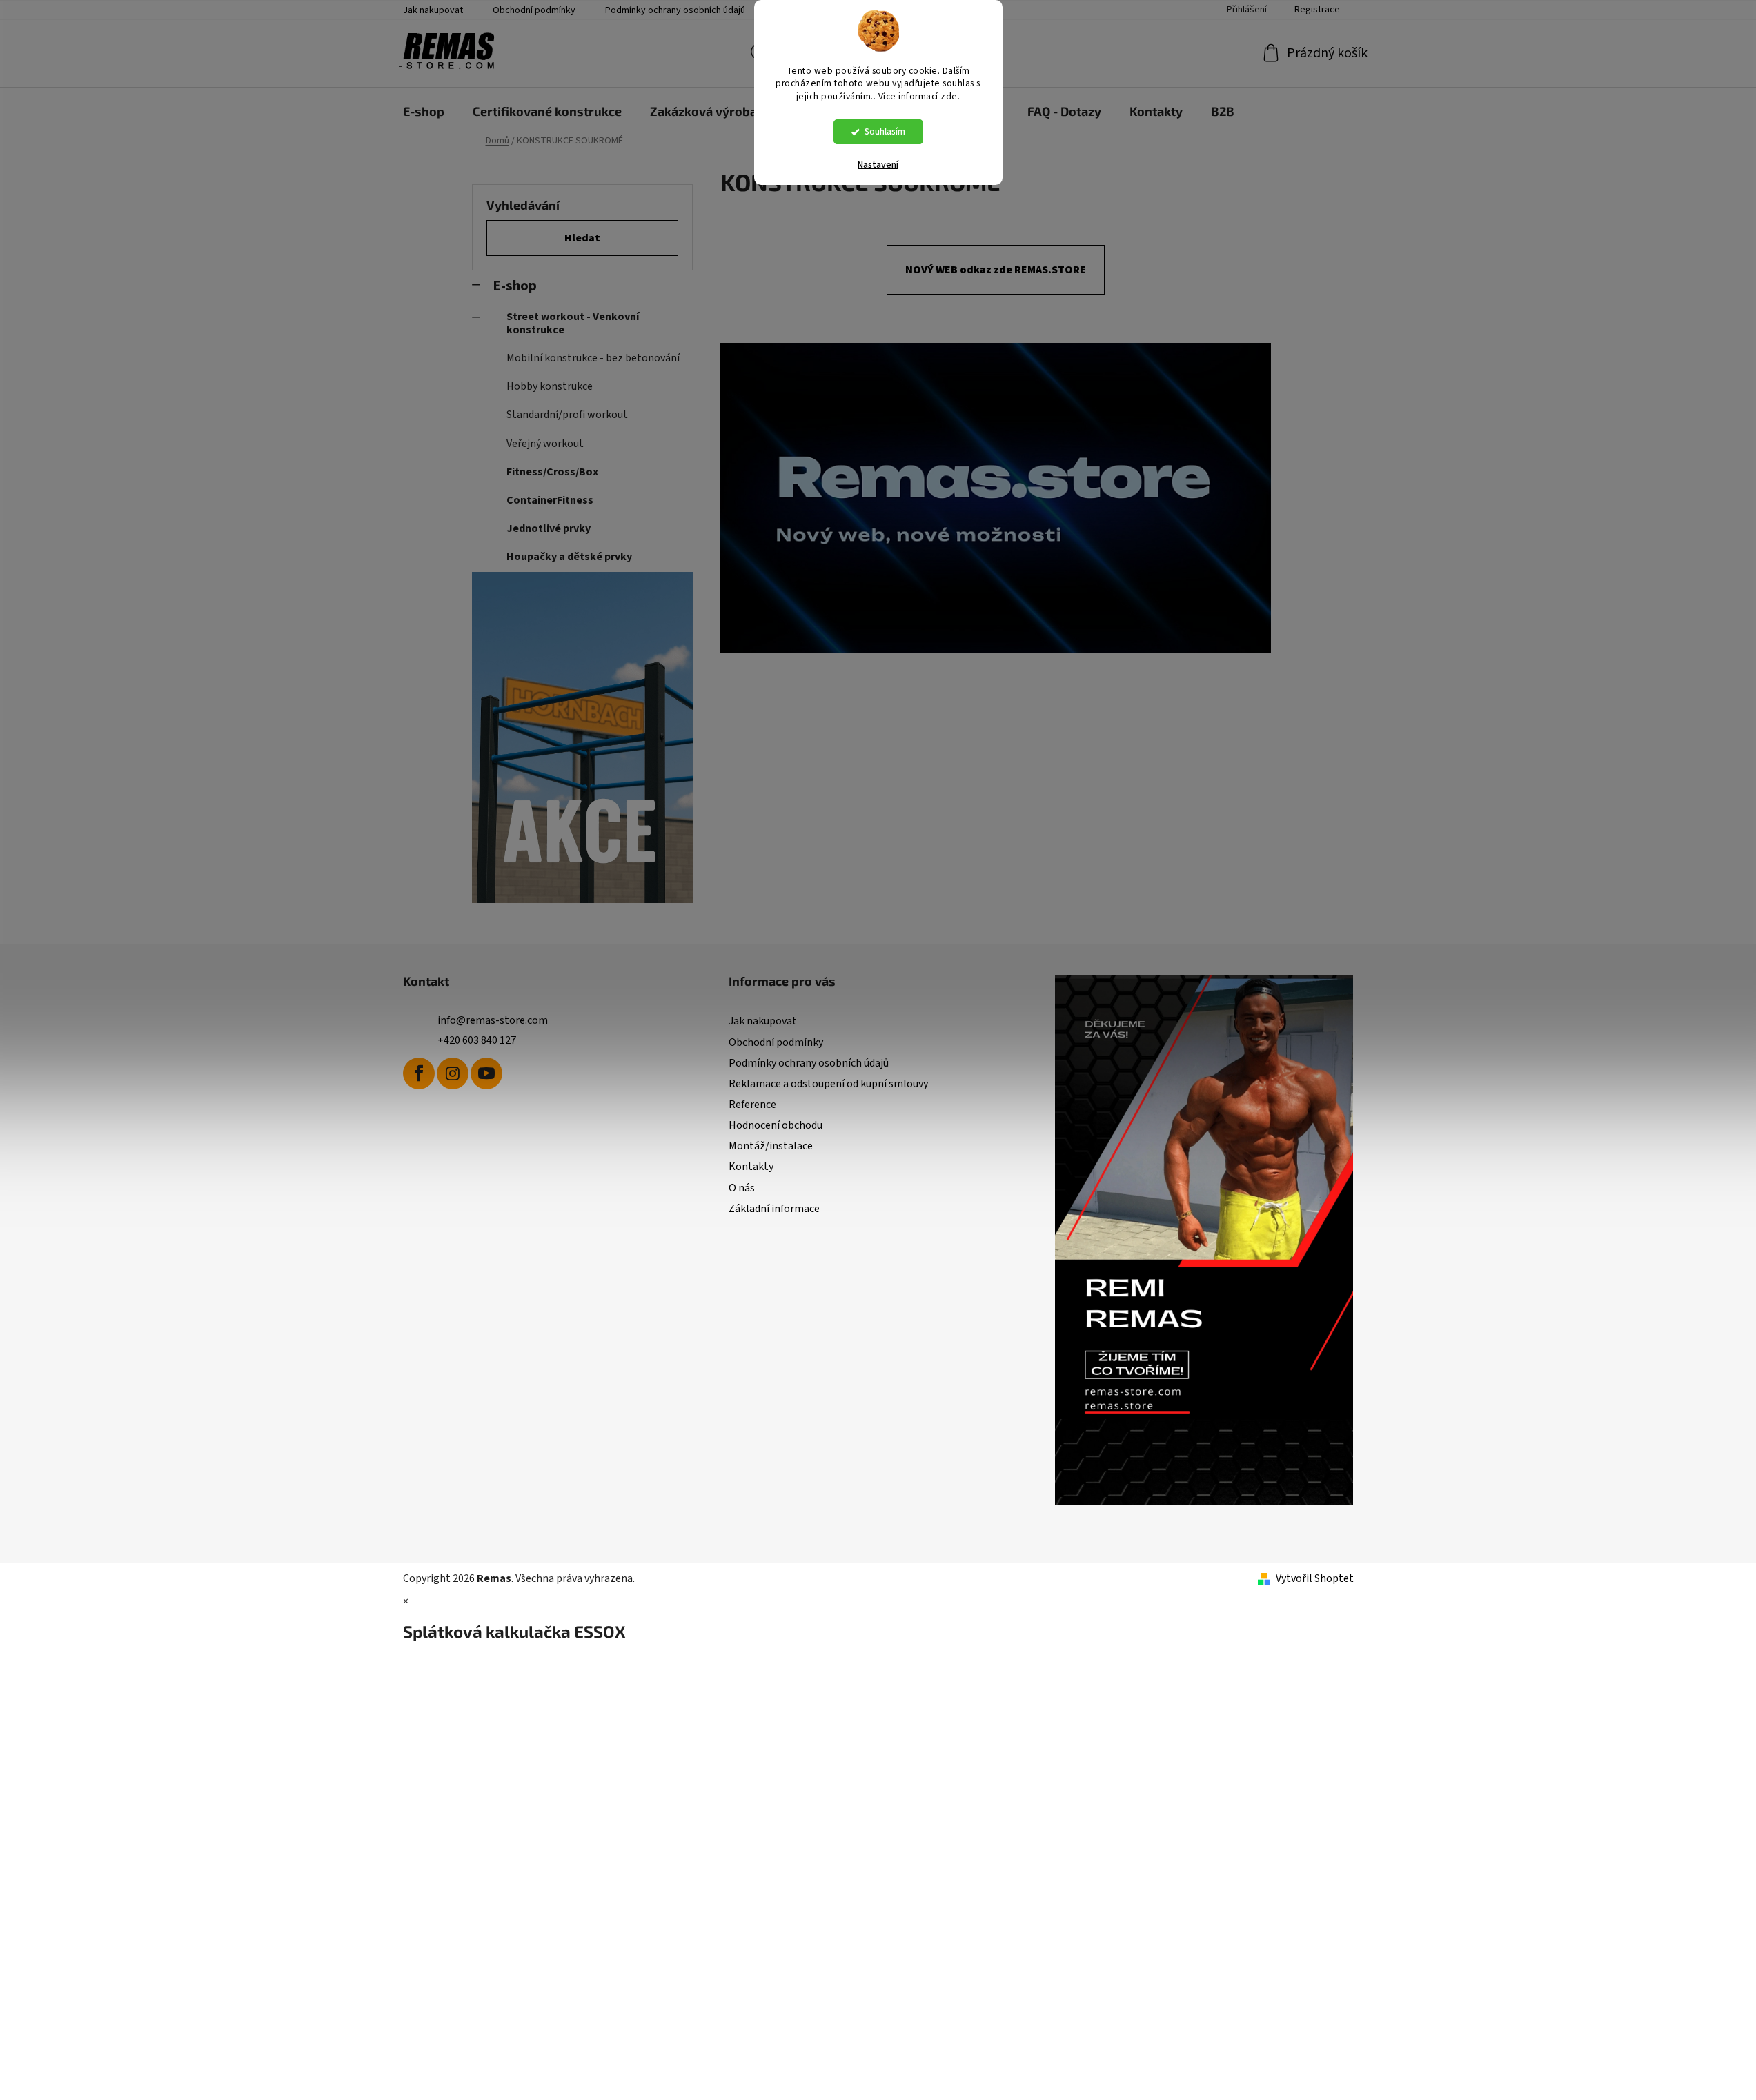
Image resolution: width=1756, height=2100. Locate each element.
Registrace (1317, 10)
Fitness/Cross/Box (552, 472)
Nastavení (878, 165)
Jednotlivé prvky (549, 528)
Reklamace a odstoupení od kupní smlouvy (828, 1084)
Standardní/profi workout (567, 415)
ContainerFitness (550, 500)
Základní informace (774, 1209)
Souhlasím (885, 131)
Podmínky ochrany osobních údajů (675, 10)
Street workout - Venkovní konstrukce (573, 323)
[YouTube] (486, 1073)
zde (949, 96)
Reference (752, 1105)
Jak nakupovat (433, 10)
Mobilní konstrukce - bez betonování (593, 358)
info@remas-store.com (493, 1020)
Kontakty (751, 1167)
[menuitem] (424, 111)
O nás (742, 1188)
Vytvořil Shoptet (1315, 1578)
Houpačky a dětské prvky (569, 557)
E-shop (515, 286)
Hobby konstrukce (550, 386)
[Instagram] (453, 1073)
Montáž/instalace (771, 1146)
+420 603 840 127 (477, 1040)
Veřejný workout (545, 444)
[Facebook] (419, 1073)
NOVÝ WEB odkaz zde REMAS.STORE (996, 270)
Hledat (582, 238)
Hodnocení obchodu (776, 1125)
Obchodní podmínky (534, 10)
